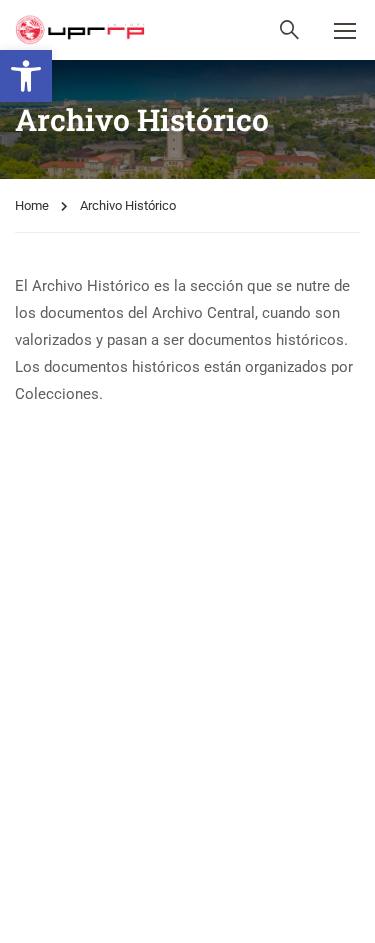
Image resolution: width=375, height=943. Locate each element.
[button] (26, 76)
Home (32, 205)
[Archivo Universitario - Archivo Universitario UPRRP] (80, 30)
